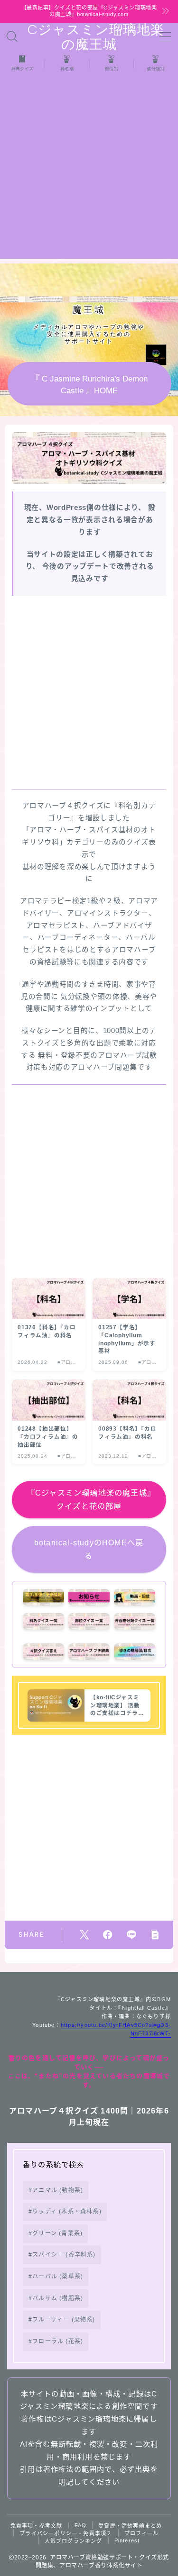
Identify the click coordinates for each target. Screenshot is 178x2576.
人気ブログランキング (74, 2541)
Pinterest (127, 2540)
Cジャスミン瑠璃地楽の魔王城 (89, 37)
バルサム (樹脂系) (58, 2298)
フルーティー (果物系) (64, 2320)
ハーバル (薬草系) (58, 2277)
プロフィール (142, 2533)
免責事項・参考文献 (37, 2526)
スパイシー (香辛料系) (64, 2255)
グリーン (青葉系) (57, 2233)
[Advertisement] (89, 170)
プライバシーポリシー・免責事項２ (66, 2533)
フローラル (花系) (58, 2341)
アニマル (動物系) (58, 2190)
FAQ (81, 2525)
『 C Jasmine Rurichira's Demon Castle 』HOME (89, 384)
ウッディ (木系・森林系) (67, 2212)
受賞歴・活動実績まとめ (130, 2526)
